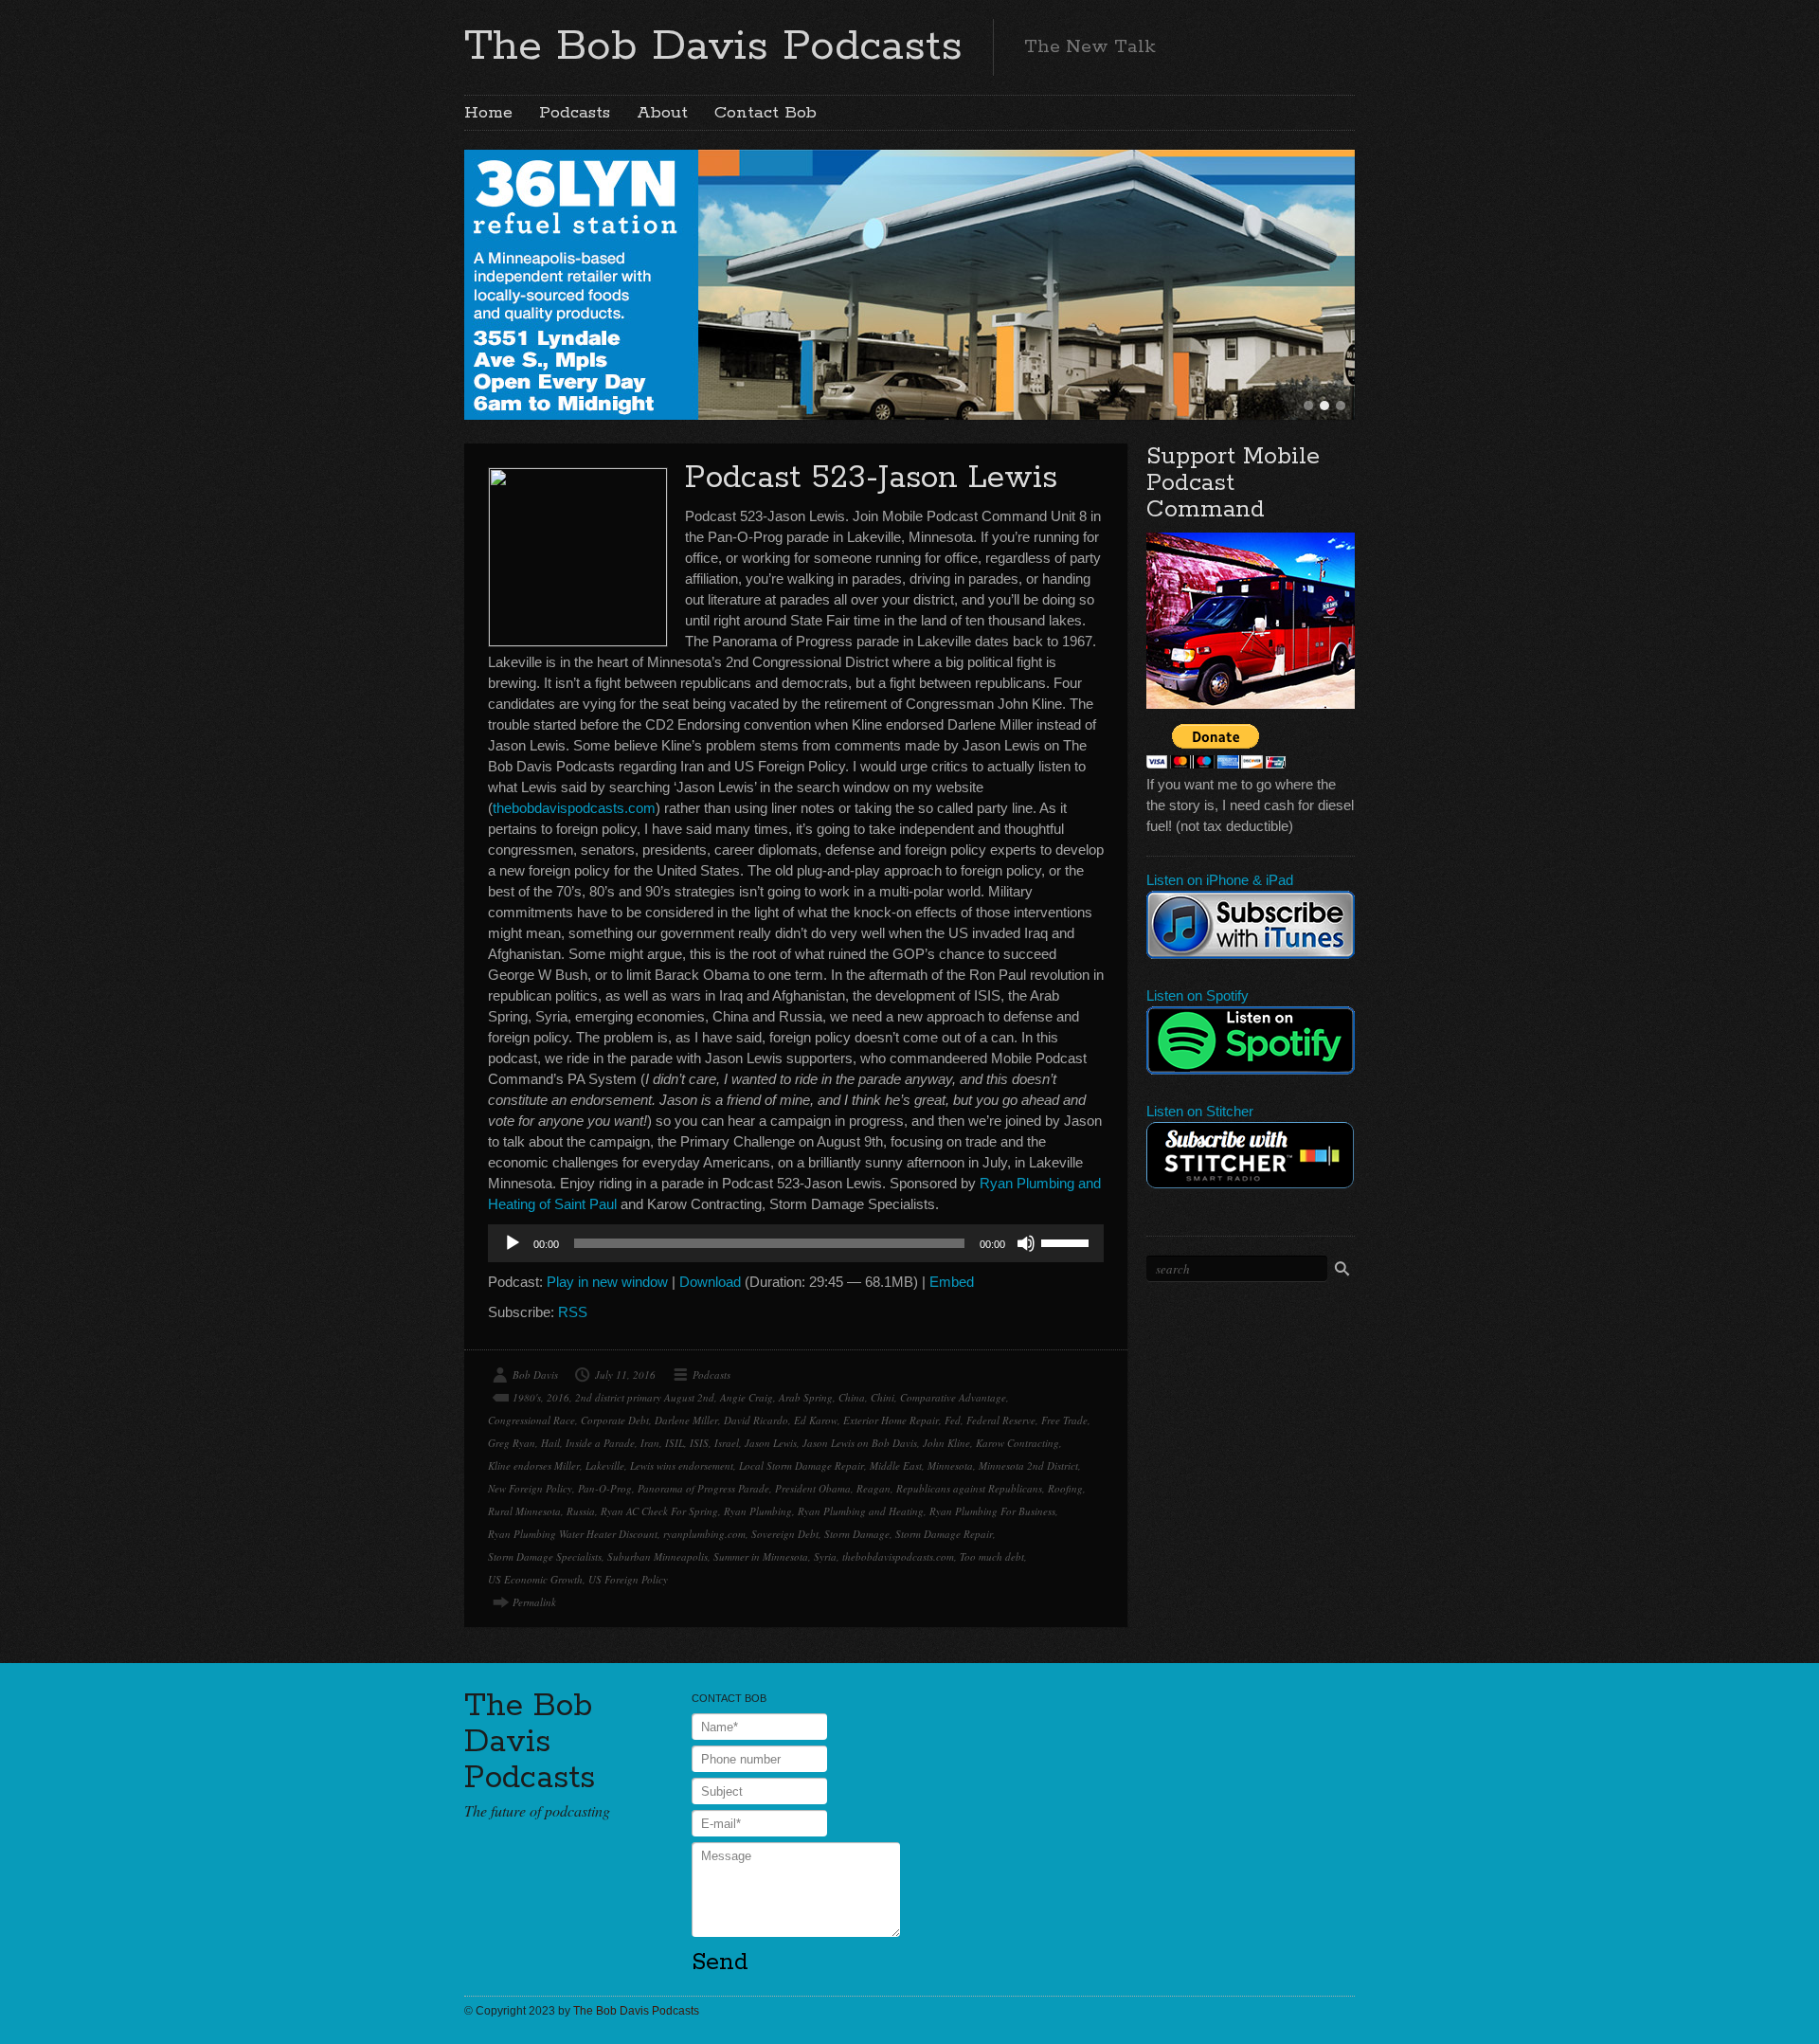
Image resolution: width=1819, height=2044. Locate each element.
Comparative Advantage (953, 1397)
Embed (952, 1282)
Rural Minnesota (524, 1511)
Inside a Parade (600, 1443)
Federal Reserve (1001, 1420)
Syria (825, 1556)
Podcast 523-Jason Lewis (871, 478)
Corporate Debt (615, 1420)
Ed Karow (816, 1420)
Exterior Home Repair (891, 1420)
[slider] (1068, 1241)
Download (710, 1282)
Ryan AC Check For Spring (659, 1511)
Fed (953, 1420)
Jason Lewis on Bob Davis (860, 1443)
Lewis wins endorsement (682, 1465)
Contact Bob (765, 113)
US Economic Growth (535, 1579)
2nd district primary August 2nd (645, 1397)
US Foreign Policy (628, 1579)
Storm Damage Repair (944, 1534)
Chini (882, 1397)
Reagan (873, 1488)
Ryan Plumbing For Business (992, 1511)
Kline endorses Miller (534, 1465)
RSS (573, 1312)
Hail (550, 1443)
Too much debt (992, 1556)
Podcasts (575, 113)
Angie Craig (747, 1397)
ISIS (699, 1443)
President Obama (813, 1488)
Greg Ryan (512, 1443)
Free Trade (1064, 1420)
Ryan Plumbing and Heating (861, 1511)
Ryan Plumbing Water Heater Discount (573, 1534)
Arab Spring (806, 1397)
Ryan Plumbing (758, 1511)
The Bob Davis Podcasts (713, 46)
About (662, 113)
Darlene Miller (686, 1420)
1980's (527, 1397)
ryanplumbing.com (704, 1534)
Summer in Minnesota (761, 1556)
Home (488, 113)
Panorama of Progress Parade (703, 1488)
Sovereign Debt (785, 1534)
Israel (727, 1443)
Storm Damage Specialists (545, 1556)
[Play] (513, 1243)
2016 (558, 1397)
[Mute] (1026, 1243)
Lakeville (605, 1465)
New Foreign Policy (530, 1488)
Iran (650, 1443)
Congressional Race (531, 1420)
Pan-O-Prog (605, 1488)
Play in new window (607, 1282)
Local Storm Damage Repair (801, 1465)
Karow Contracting (1018, 1443)
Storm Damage (857, 1534)
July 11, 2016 (625, 1375)
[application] (796, 1243)
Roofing (1065, 1488)
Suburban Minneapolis (657, 1556)
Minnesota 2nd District (1028, 1465)
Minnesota (950, 1465)
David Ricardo (756, 1420)
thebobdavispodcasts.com (574, 808)
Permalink (534, 1602)
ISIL (675, 1443)
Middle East (896, 1465)
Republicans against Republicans (969, 1488)
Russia (581, 1511)
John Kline (946, 1443)
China (852, 1397)
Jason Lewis (771, 1443)
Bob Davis (535, 1375)
